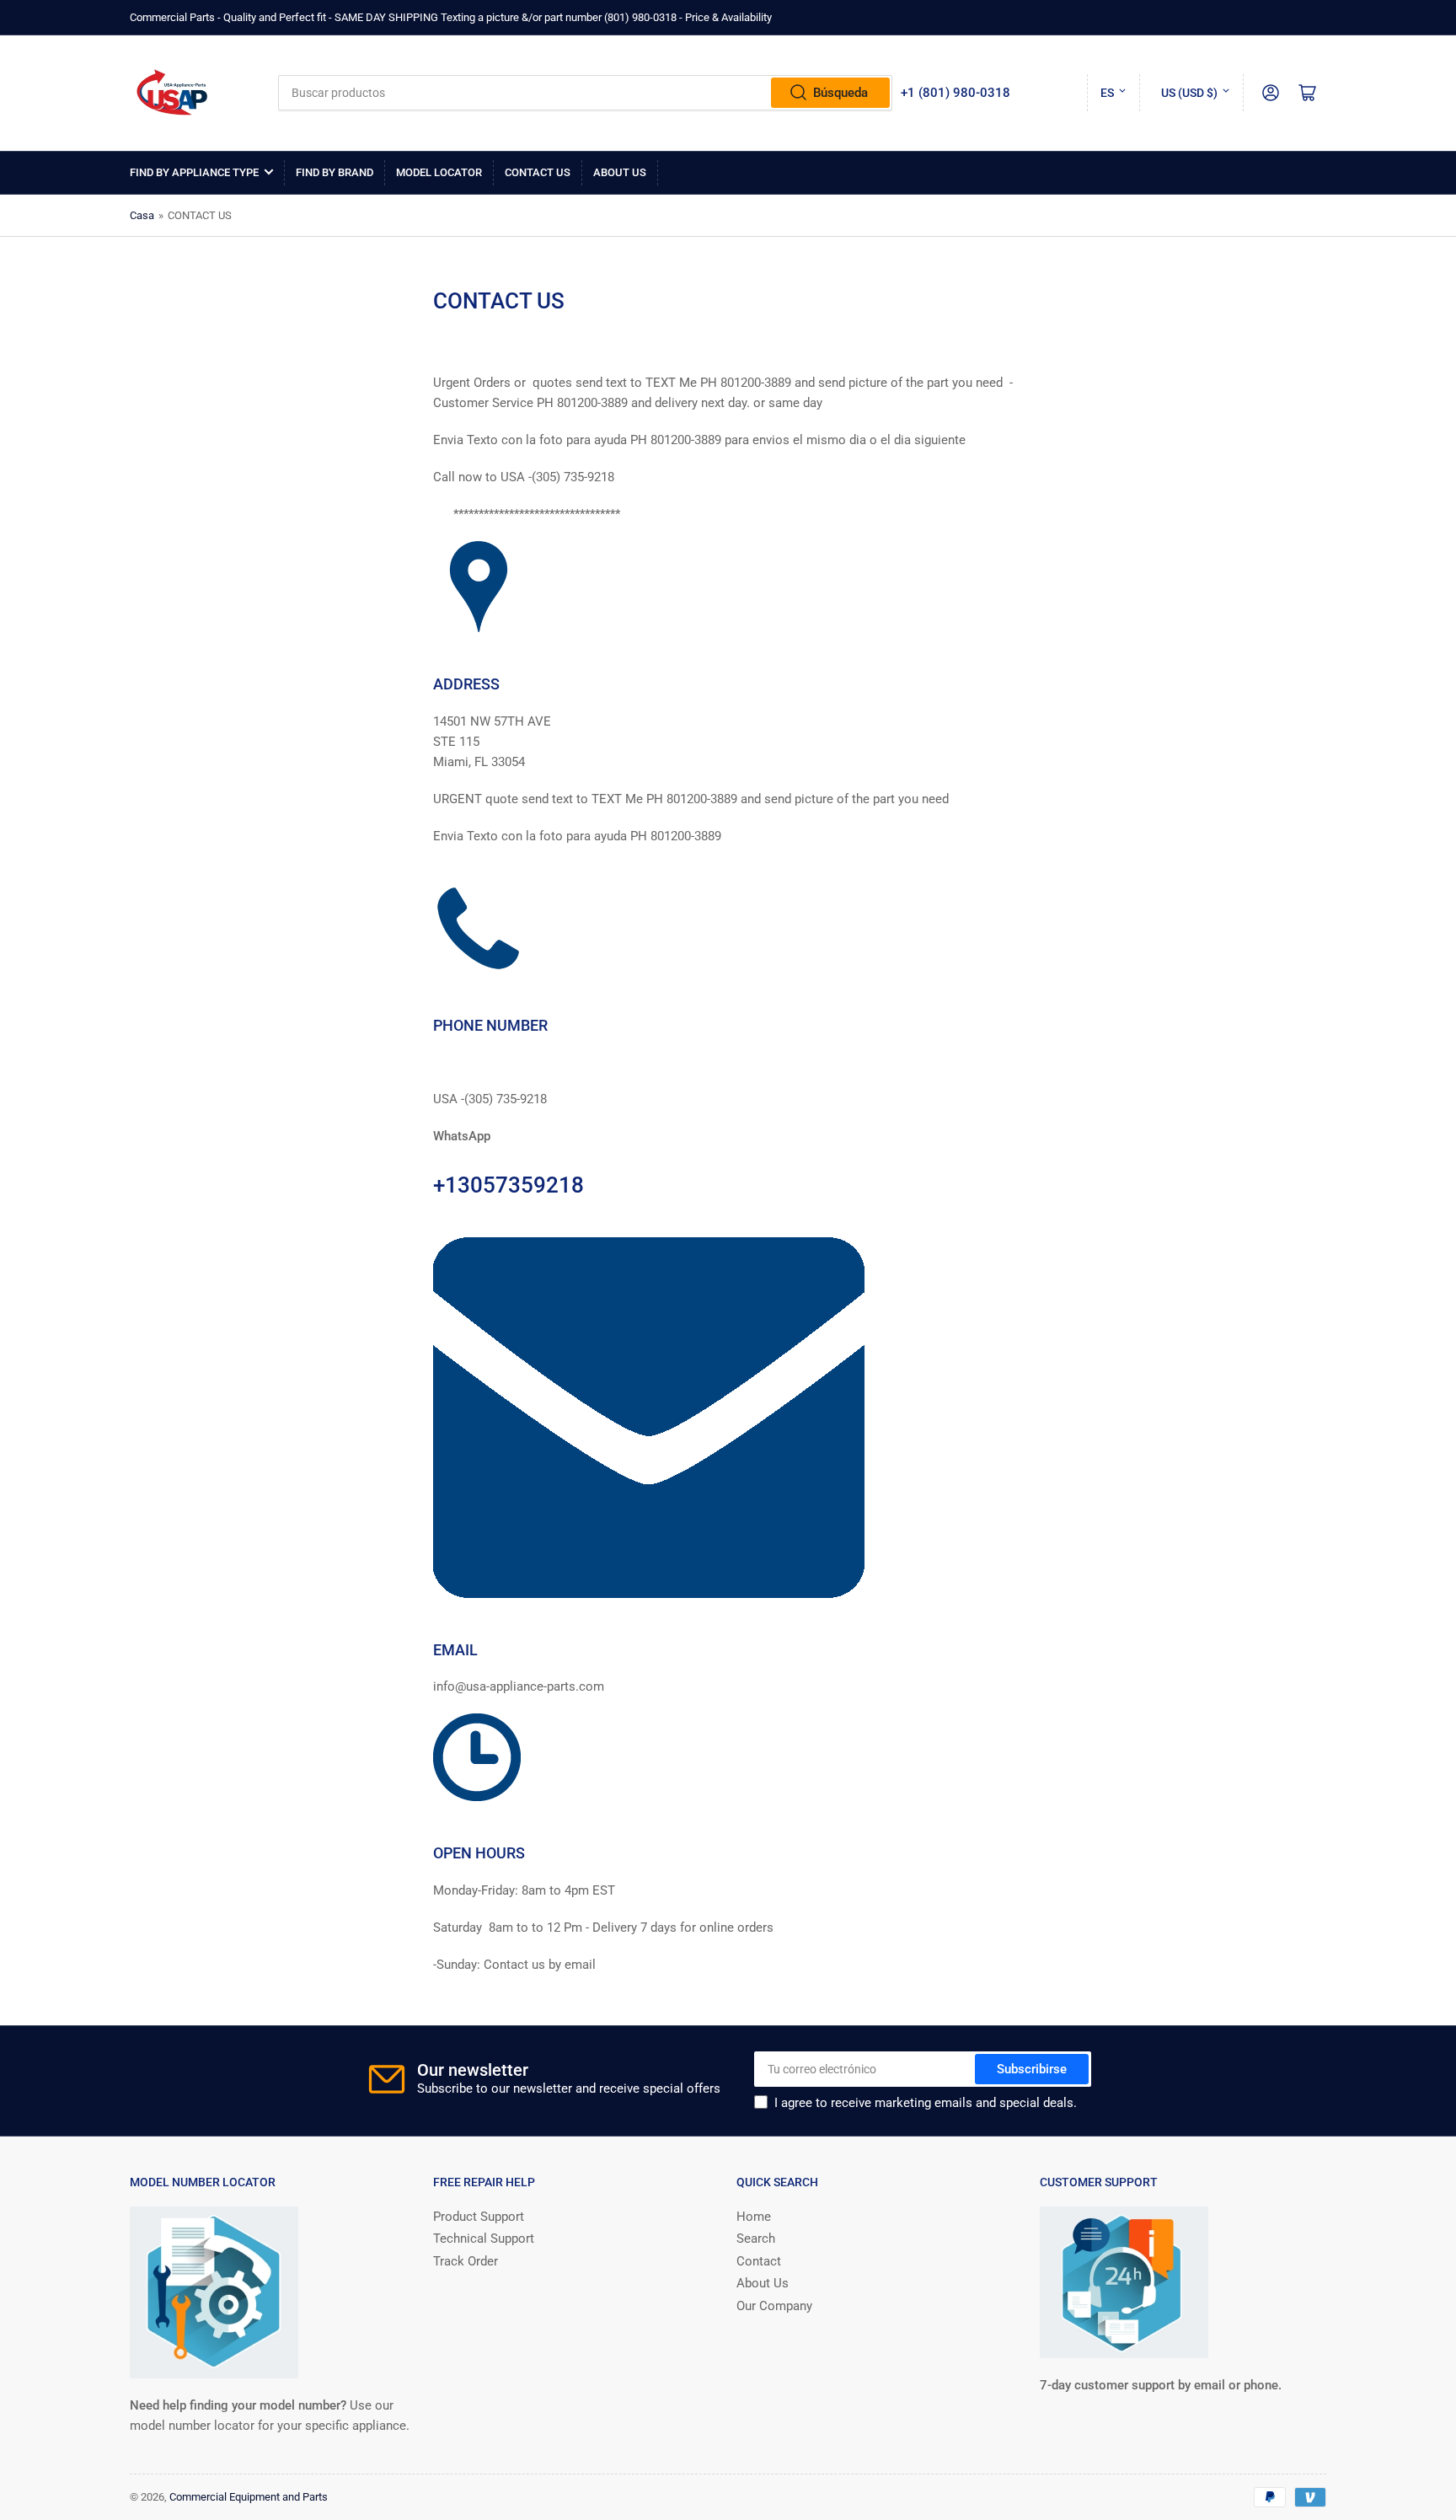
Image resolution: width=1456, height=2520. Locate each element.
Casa (142, 215)
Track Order (466, 2261)
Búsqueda (840, 93)
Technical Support (484, 2239)
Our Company (774, 2306)
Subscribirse (1032, 2069)
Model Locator (439, 172)
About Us (620, 172)
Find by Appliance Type (194, 172)
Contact (759, 2261)
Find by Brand (335, 172)
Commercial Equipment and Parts (249, 2497)
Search (756, 2239)
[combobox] (585, 93)
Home (754, 2217)
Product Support (479, 2217)
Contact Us (538, 172)
